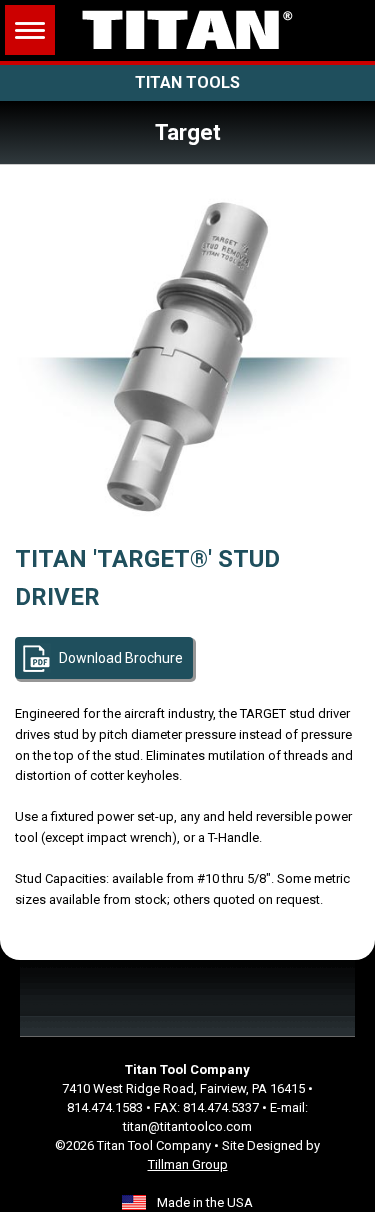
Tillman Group (188, 1164)
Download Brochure (121, 658)
